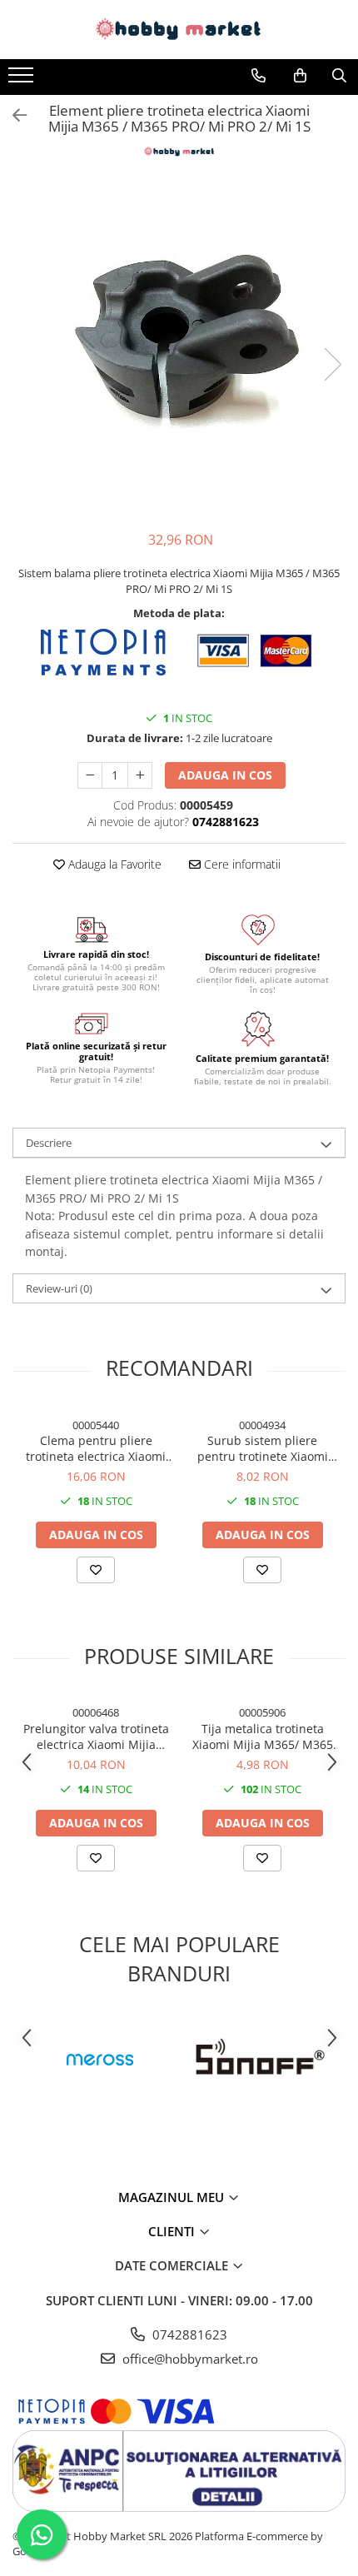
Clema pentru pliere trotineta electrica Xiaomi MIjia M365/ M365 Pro (96, 1448)
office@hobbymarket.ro (189, 2359)
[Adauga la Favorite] (96, 1570)
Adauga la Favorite (113, 864)
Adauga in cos (225, 775)
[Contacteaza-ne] (259, 76)
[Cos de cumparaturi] (300, 76)
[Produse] (23, 80)
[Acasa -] (179, 30)
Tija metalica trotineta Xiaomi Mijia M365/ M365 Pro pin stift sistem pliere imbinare (263, 1736)
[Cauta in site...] (339, 76)
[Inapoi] (12, 115)
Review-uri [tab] (59, 1288)
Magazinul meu (173, 2197)
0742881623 (188, 2334)
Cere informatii (241, 864)
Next (332, 364)
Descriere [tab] (49, 1143)
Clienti (173, 2231)
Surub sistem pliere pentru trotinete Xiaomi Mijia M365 (263, 1448)
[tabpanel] (179, 347)
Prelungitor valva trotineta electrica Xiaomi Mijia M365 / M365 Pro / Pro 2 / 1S (96, 1736)
